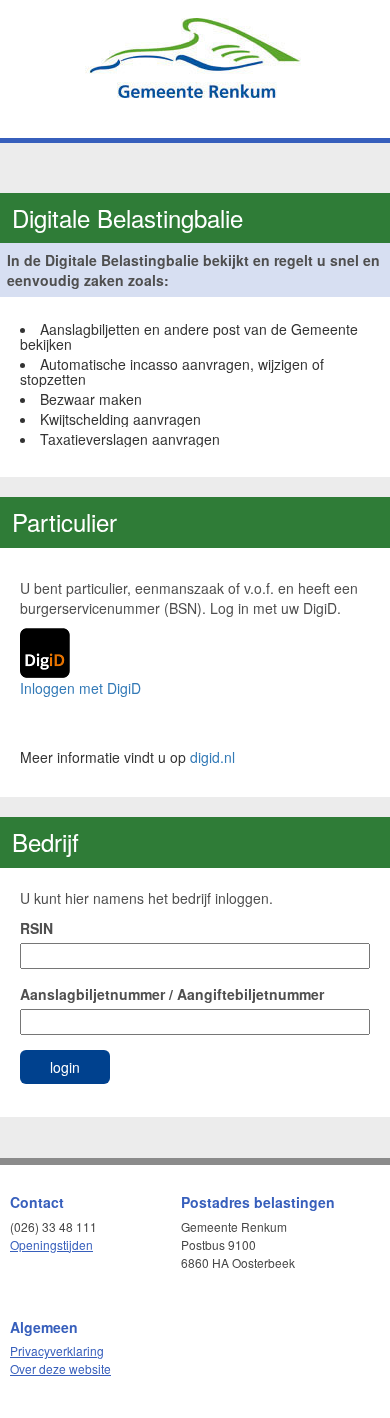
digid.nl (212, 757)
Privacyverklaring (57, 1350)
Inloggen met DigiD (80, 688)
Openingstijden (51, 1244)
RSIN (36, 928)
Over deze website (60, 1368)
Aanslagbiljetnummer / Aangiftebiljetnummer (172, 994)
